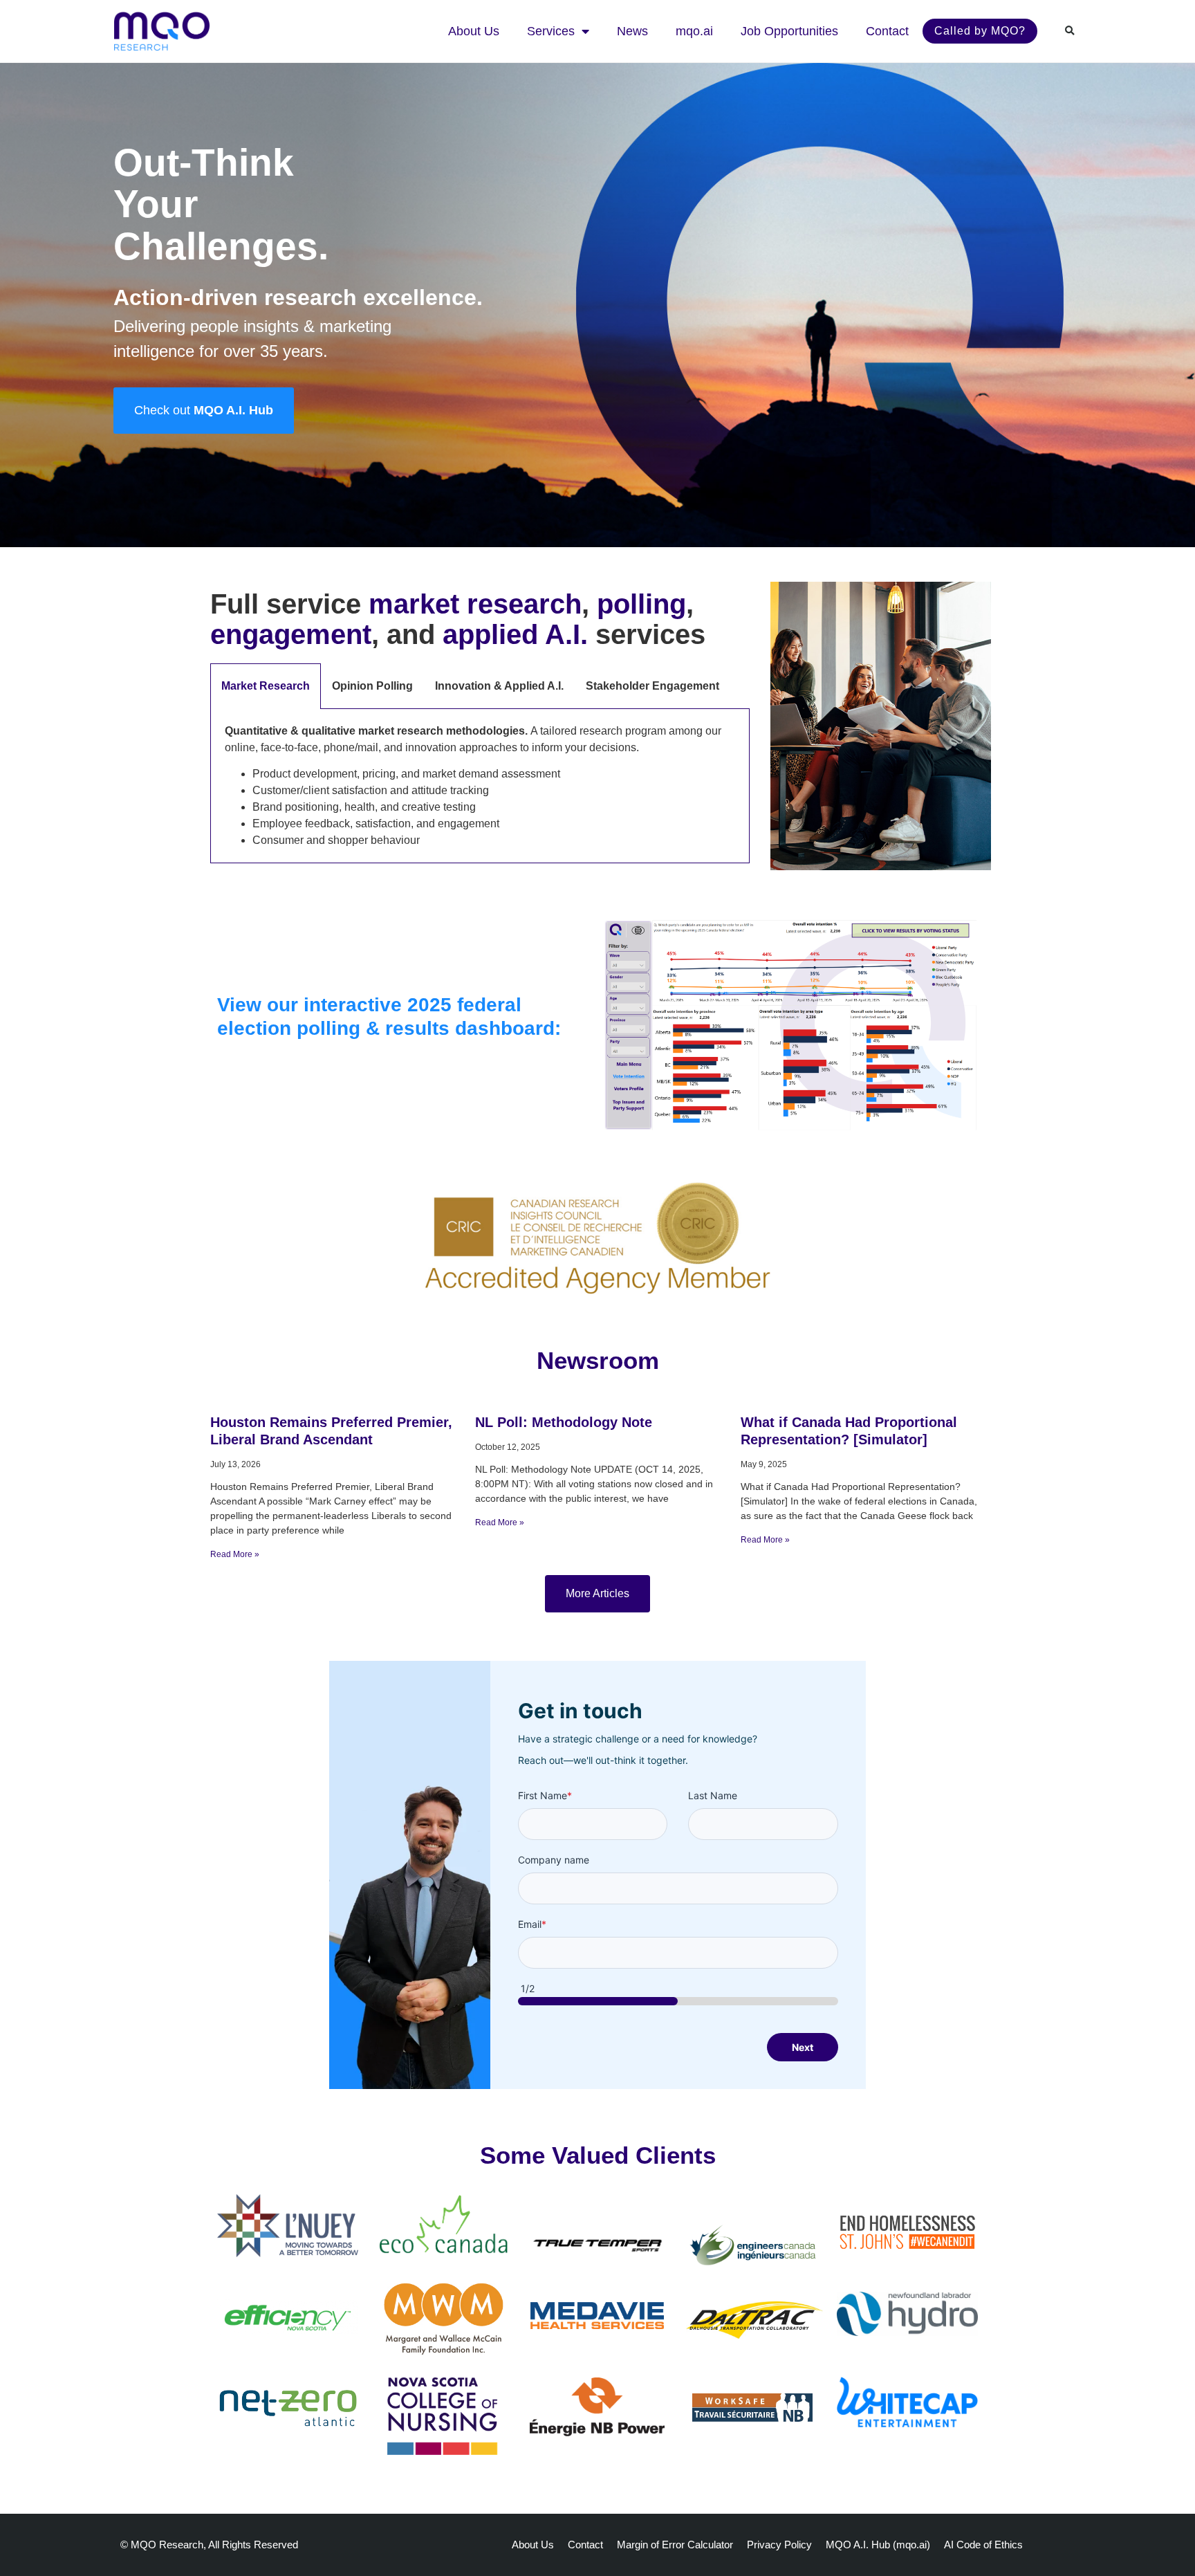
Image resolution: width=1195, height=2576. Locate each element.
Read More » (235, 1554)
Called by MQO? (980, 31)
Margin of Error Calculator (675, 2545)
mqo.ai (694, 31)
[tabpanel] (480, 786)
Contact (887, 31)
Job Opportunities (789, 31)
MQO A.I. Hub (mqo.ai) (878, 2545)
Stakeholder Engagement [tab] (652, 686)
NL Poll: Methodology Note (564, 1422)
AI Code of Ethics (983, 2545)
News (632, 31)
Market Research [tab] (266, 686)
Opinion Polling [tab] (372, 686)
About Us (474, 31)
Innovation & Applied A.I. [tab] (499, 686)
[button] (1070, 31)
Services (551, 31)
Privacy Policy (779, 2545)
